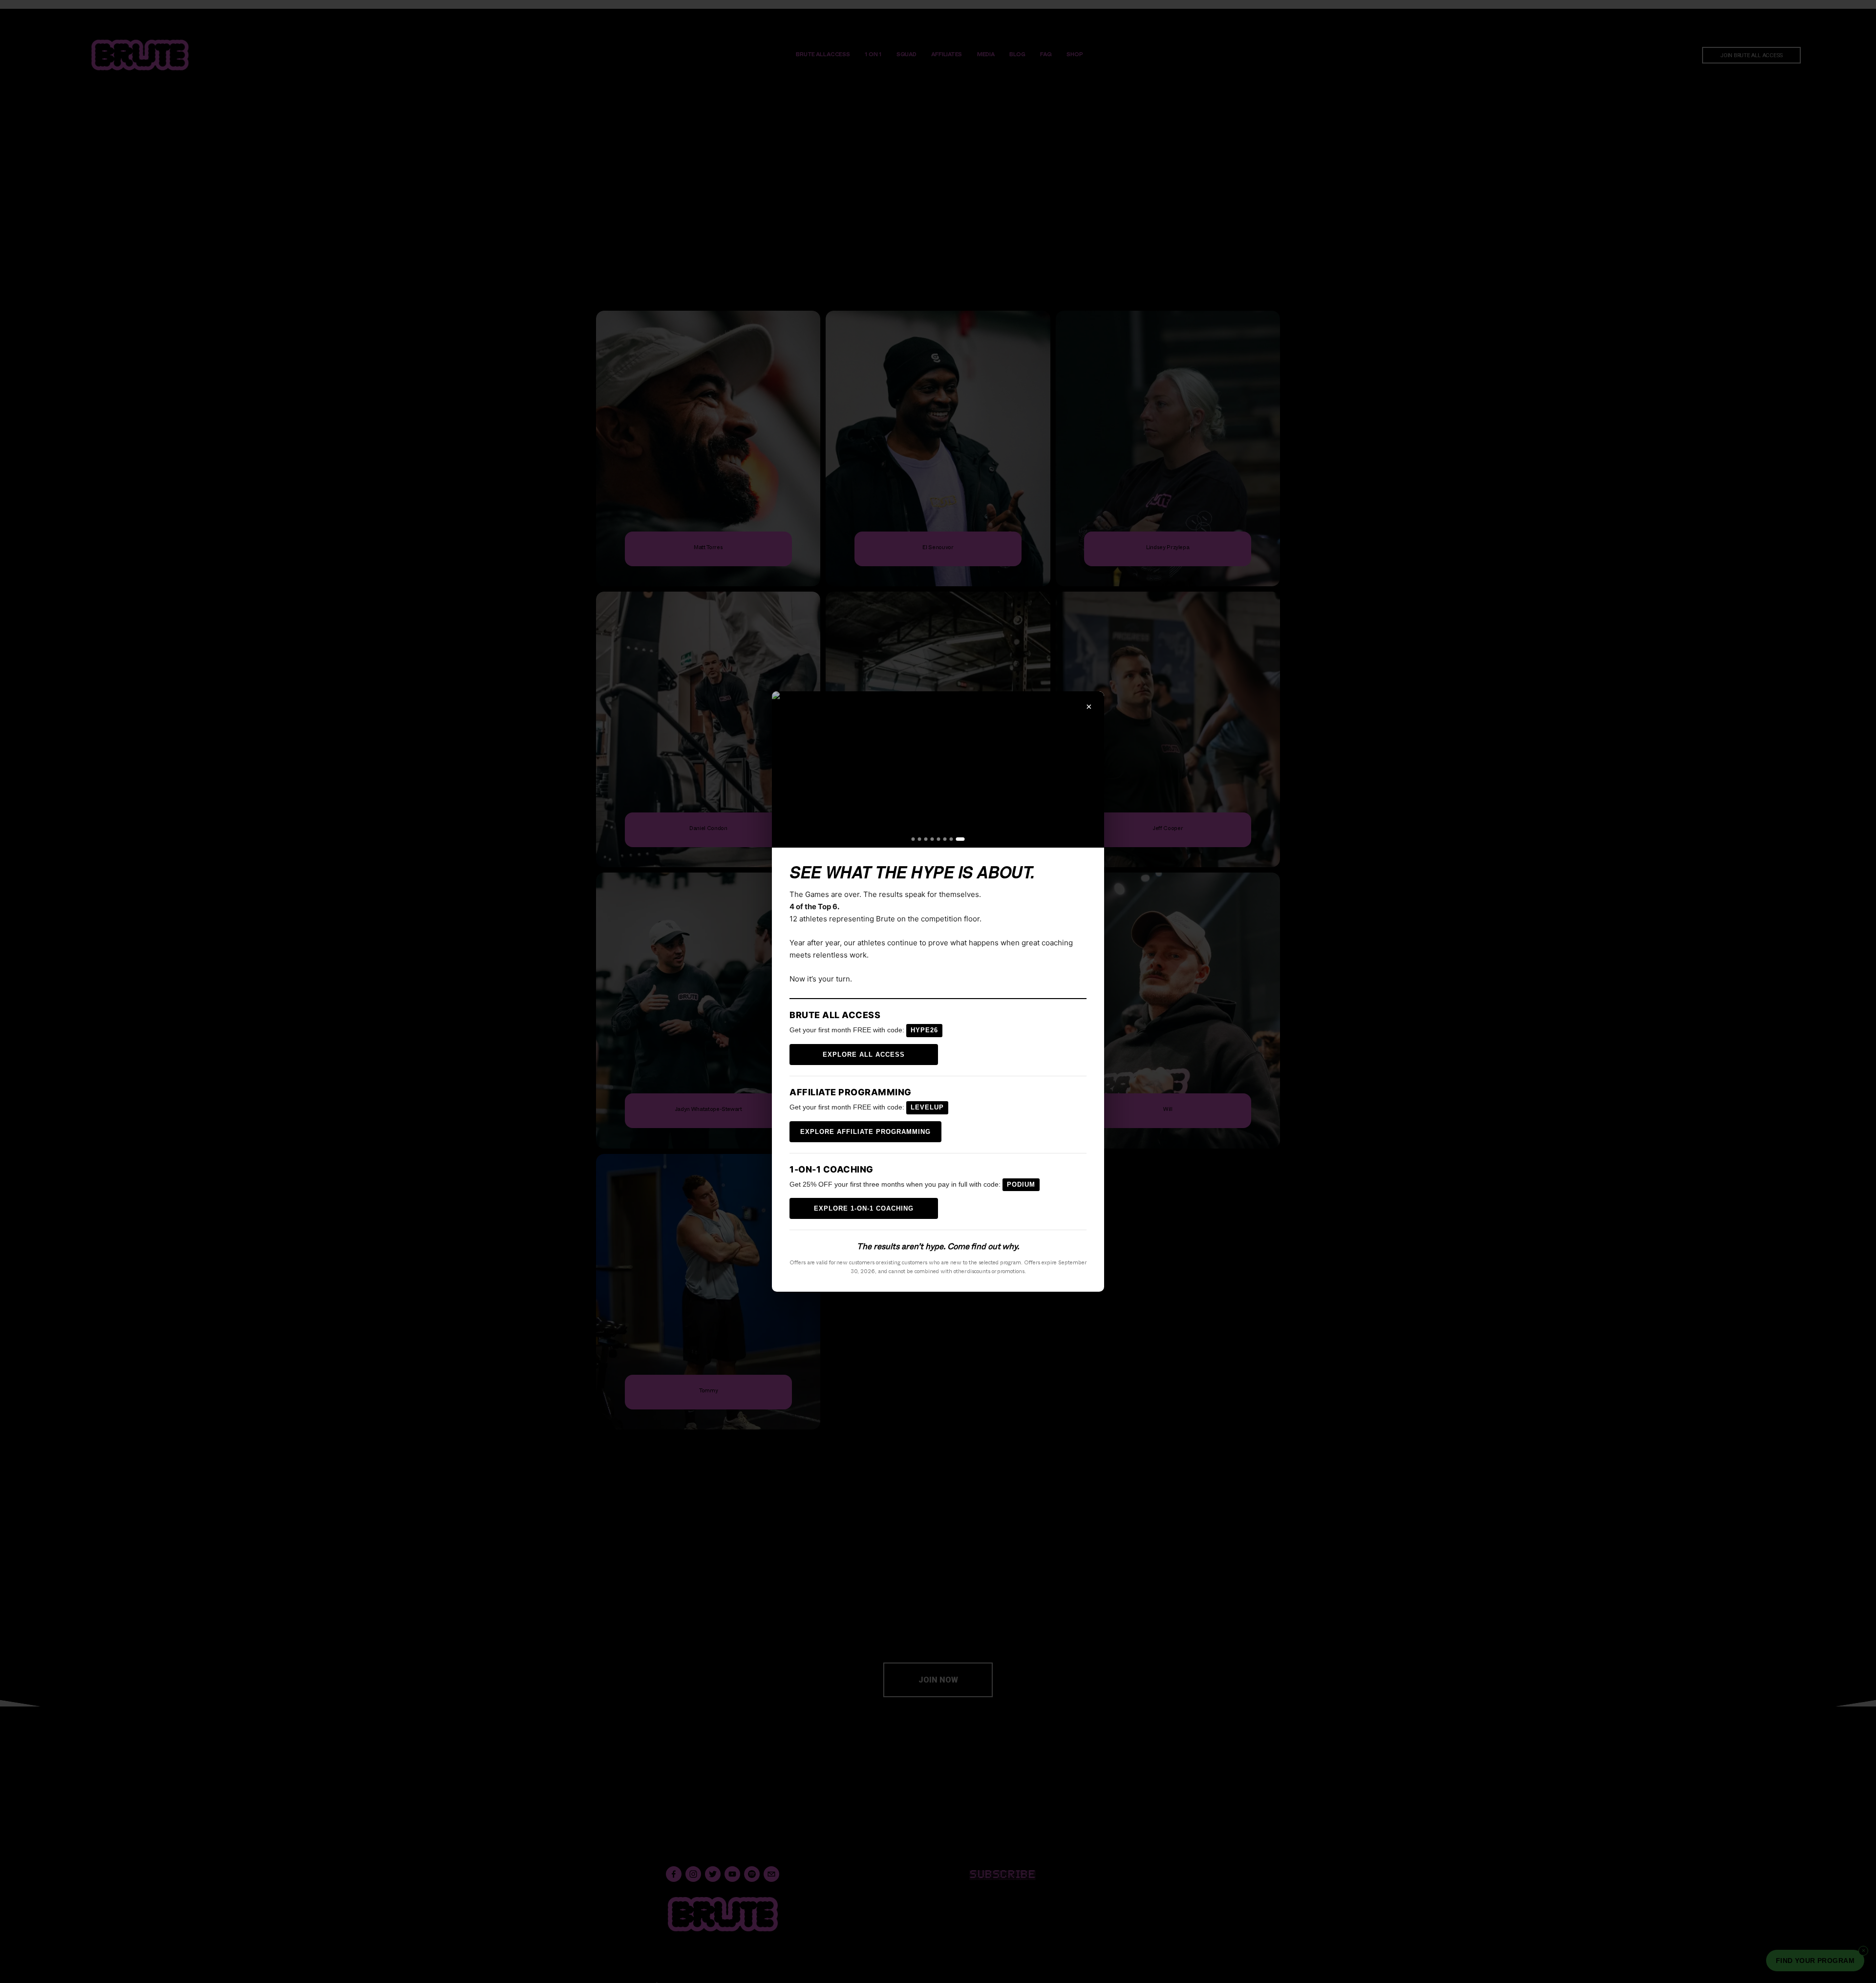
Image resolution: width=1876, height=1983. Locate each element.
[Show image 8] (960, 839)
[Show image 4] (932, 839)
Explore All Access (864, 1055)
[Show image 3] (926, 839)
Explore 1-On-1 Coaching (864, 1208)
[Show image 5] (939, 839)
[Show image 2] (920, 839)
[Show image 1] (913, 839)
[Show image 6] (945, 839)
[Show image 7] (951, 839)
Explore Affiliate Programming (865, 1132)
